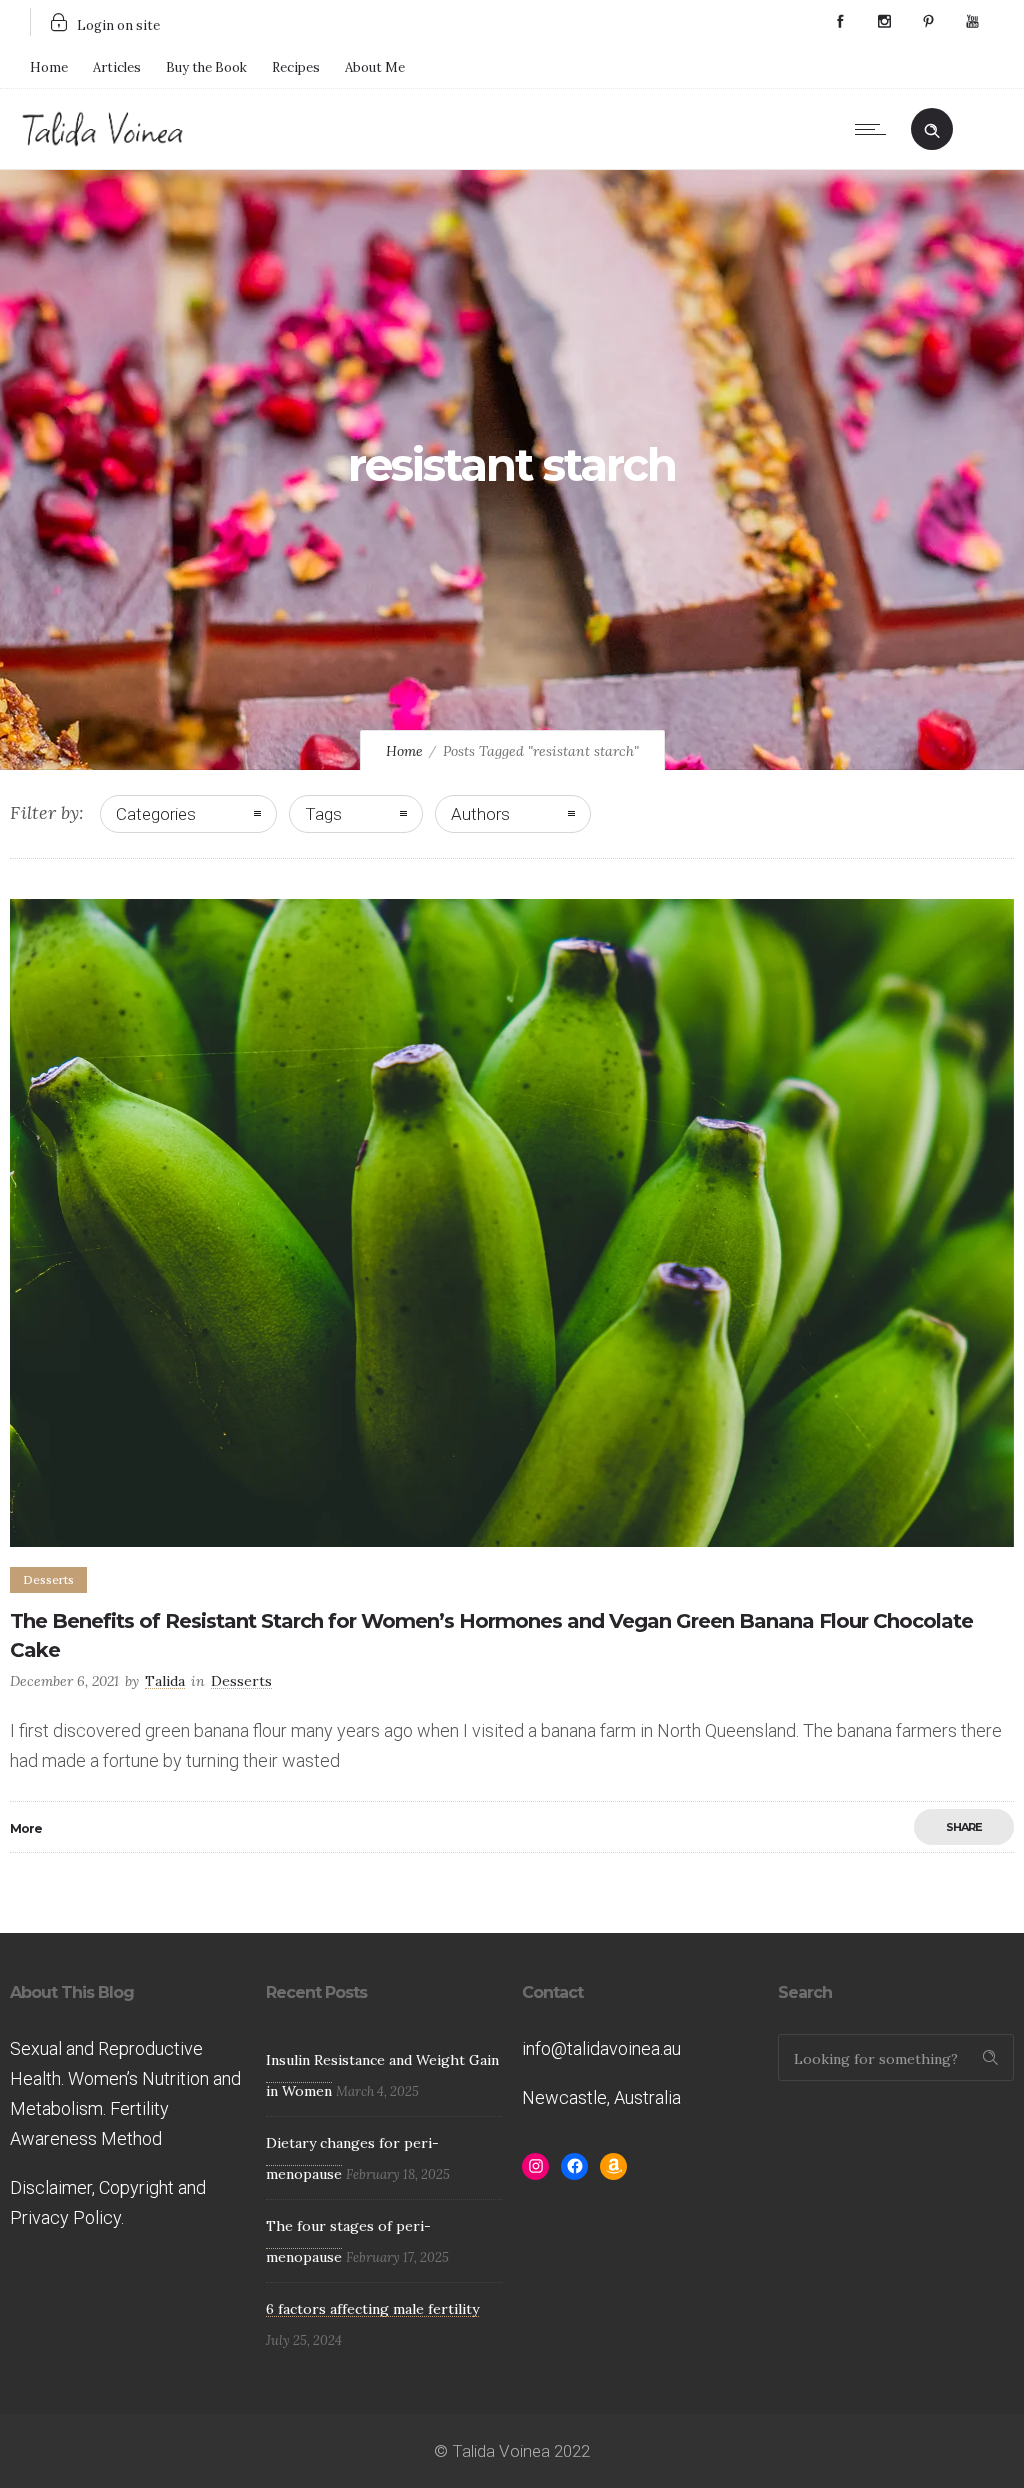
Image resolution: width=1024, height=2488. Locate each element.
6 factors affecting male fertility (372, 2309)
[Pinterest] (928, 22)
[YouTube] (972, 22)
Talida (165, 1681)
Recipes (296, 67)
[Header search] (932, 127)
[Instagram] (884, 22)
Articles (117, 67)
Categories (156, 814)
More (26, 1828)
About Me (375, 67)
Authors (480, 814)
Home (49, 67)
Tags (323, 814)
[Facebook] (840, 22)
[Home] (103, 142)
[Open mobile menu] (875, 129)
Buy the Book (206, 67)
